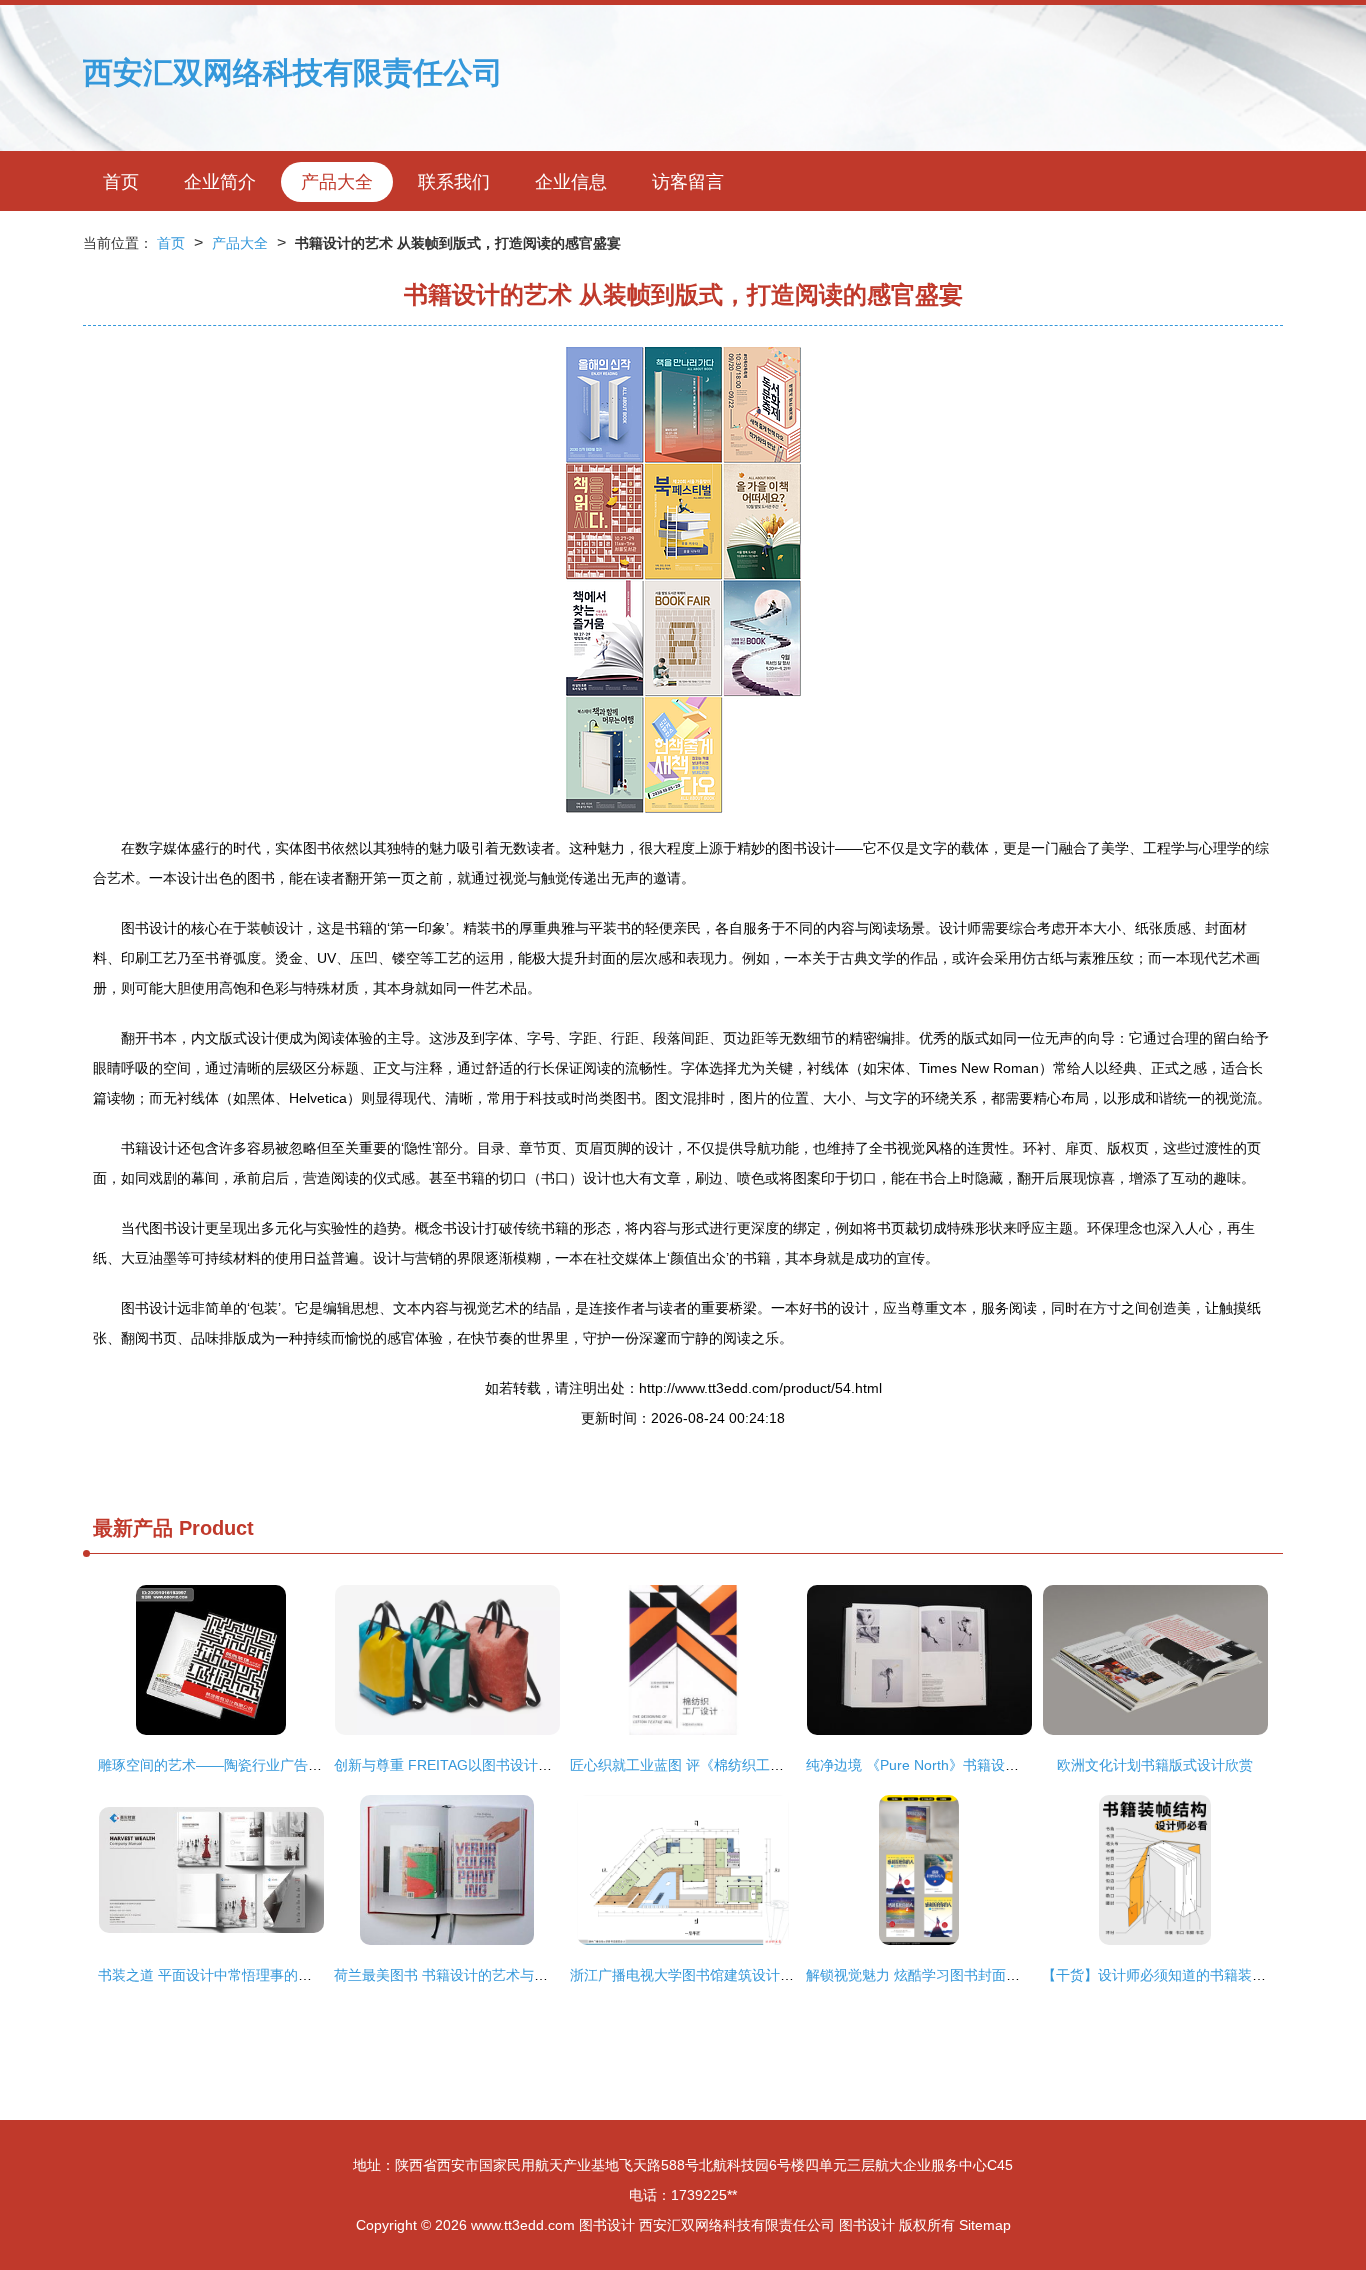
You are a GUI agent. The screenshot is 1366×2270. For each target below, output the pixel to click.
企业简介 (220, 182)
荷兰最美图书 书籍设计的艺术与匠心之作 (462, 1975)
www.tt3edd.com (523, 2225)
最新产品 (133, 1528)
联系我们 (454, 182)
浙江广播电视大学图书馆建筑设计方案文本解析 (717, 1975)
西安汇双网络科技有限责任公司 (293, 72)
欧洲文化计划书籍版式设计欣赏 (1155, 1765)
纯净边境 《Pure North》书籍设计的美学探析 (947, 1765)
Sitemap (985, 2225)
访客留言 (688, 182)
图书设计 (607, 2225)
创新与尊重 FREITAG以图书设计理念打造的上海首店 (499, 1765)
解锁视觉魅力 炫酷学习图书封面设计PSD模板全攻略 (969, 1975)
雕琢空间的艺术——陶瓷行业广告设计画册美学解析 (259, 1765)
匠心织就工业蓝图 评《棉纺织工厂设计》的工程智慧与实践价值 (768, 1765)
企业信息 (571, 182)
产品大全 (337, 182)
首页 (121, 182)
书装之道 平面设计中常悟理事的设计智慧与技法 (247, 1975)
